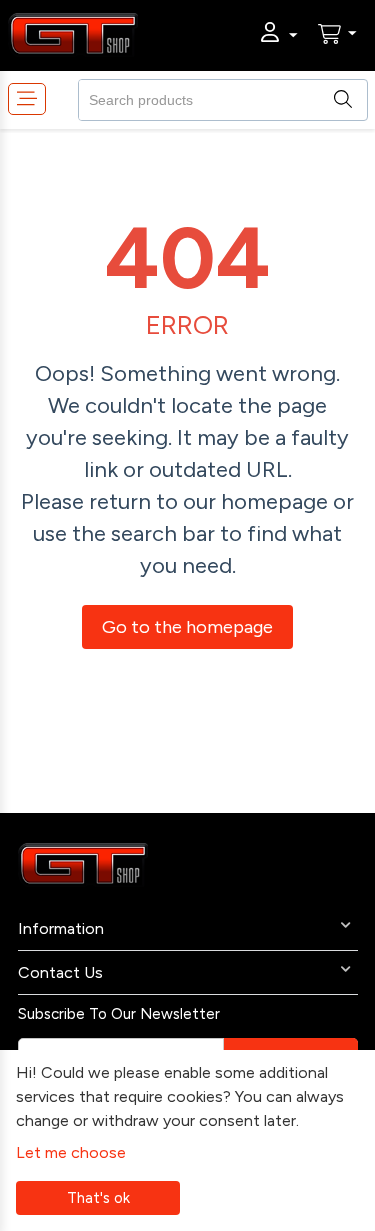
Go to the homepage (187, 627)
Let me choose (71, 1152)
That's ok (98, 1198)
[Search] (352, 98)
